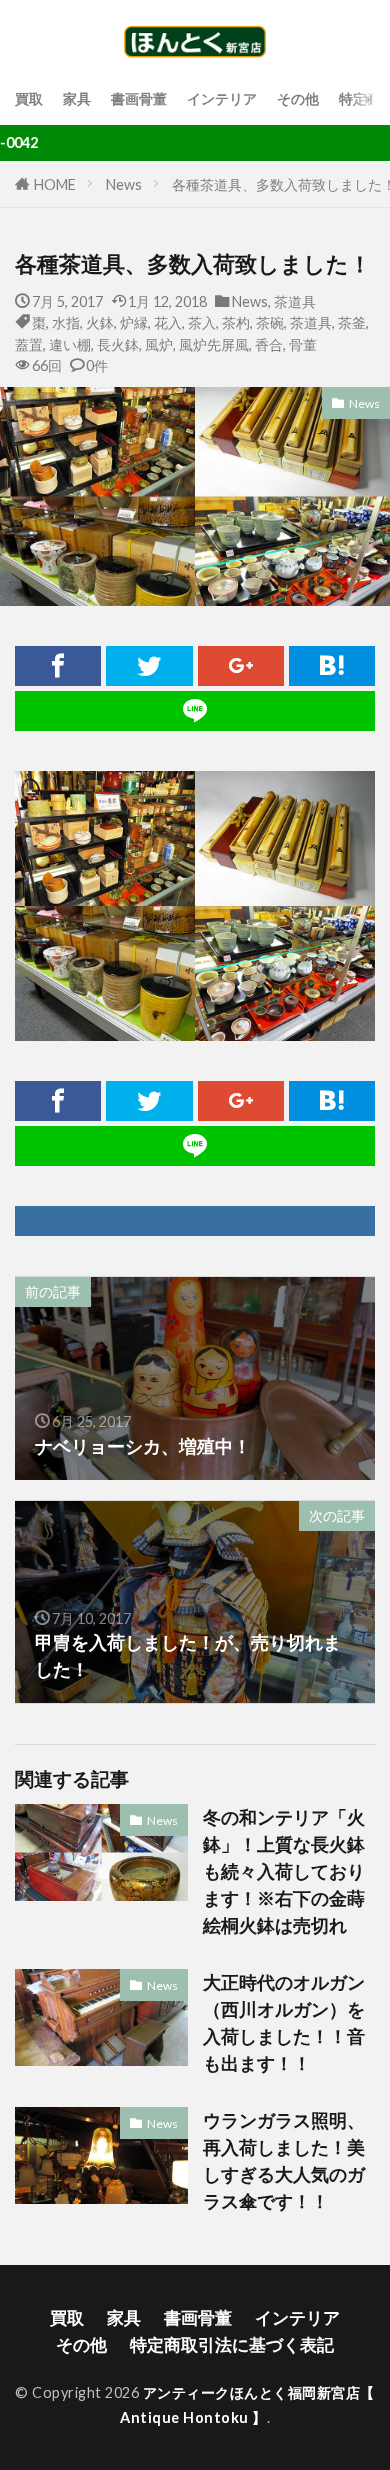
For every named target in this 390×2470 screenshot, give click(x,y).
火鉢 (100, 322)
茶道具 (295, 301)
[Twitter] (149, 666)
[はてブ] (332, 666)
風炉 (159, 344)
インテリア (222, 98)
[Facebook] (58, 666)
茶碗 (270, 322)
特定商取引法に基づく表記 (232, 2344)
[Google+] (241, 666)
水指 (66, 322)
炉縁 (134, 322)
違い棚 (70, 344)
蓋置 (29, 344)
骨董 (303, 344)
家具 (77, 98)
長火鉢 (118, 344)
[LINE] (195, 711)
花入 (168, 322)
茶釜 (352, 322)
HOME (55, 184)
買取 (29, 98)
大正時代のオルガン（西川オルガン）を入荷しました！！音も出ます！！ (284, 2022)
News (124, 184)
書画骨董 (139, 98)
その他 (298, 98)
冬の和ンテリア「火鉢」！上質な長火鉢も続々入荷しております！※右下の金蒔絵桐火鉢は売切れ (284, 1871)
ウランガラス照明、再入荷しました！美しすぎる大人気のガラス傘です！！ (284, 2160)
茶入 (202, 322)
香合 (269, 344)
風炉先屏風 (214, 344)
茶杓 (236, 322)
